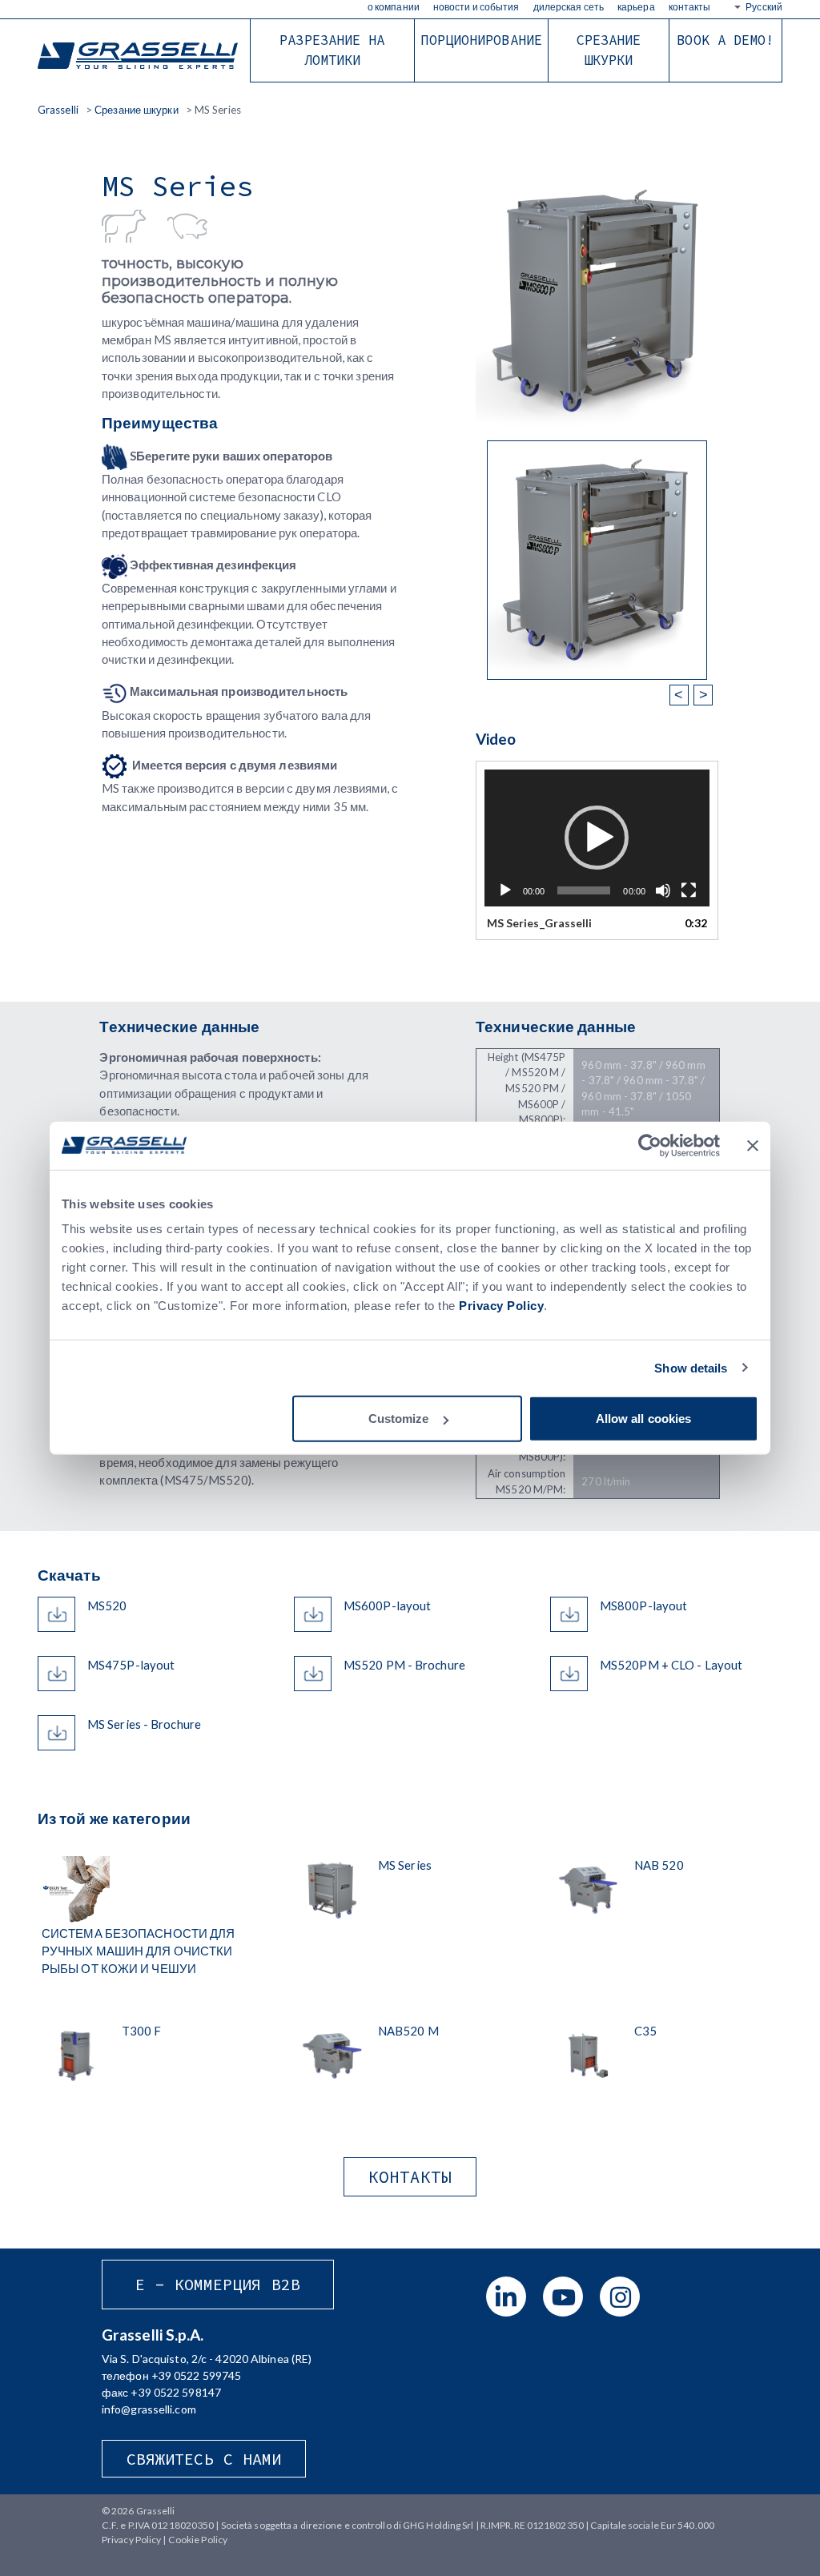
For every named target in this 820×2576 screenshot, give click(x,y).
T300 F (142, 2031)
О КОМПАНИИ (394, 7)
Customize (399, 1419)
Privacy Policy (501, 1306)
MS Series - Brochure (144, 1724)
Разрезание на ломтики (332, 50)
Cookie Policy (198, 2540)
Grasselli (138, 56)
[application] (597, 838)
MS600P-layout (387, 1605)
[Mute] (663, 890)
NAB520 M (408, 2031)
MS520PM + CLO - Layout (671, 1665)
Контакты (690, 7)
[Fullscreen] (689, 890)
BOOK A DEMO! (725, 40)
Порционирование (481, 40)
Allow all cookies (644, 1419)
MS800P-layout (643, 1605)
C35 (645, 2031)
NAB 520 (659, 1865)
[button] (597, 838)
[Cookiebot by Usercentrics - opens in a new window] (650, 1145)
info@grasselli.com (149, 2409)
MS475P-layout (131, 1665)
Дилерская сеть (569, 7)
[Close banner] (753, 1145)
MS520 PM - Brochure (404, 1665)
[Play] (505, 890)
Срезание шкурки (609, 50)
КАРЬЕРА (636, 7)
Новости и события (476, 7)
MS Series (405, 1865)
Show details (691, 1367)
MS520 (107, 1605)
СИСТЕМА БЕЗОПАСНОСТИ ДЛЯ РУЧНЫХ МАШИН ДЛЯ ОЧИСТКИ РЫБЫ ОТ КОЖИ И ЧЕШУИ (138, 1951)
